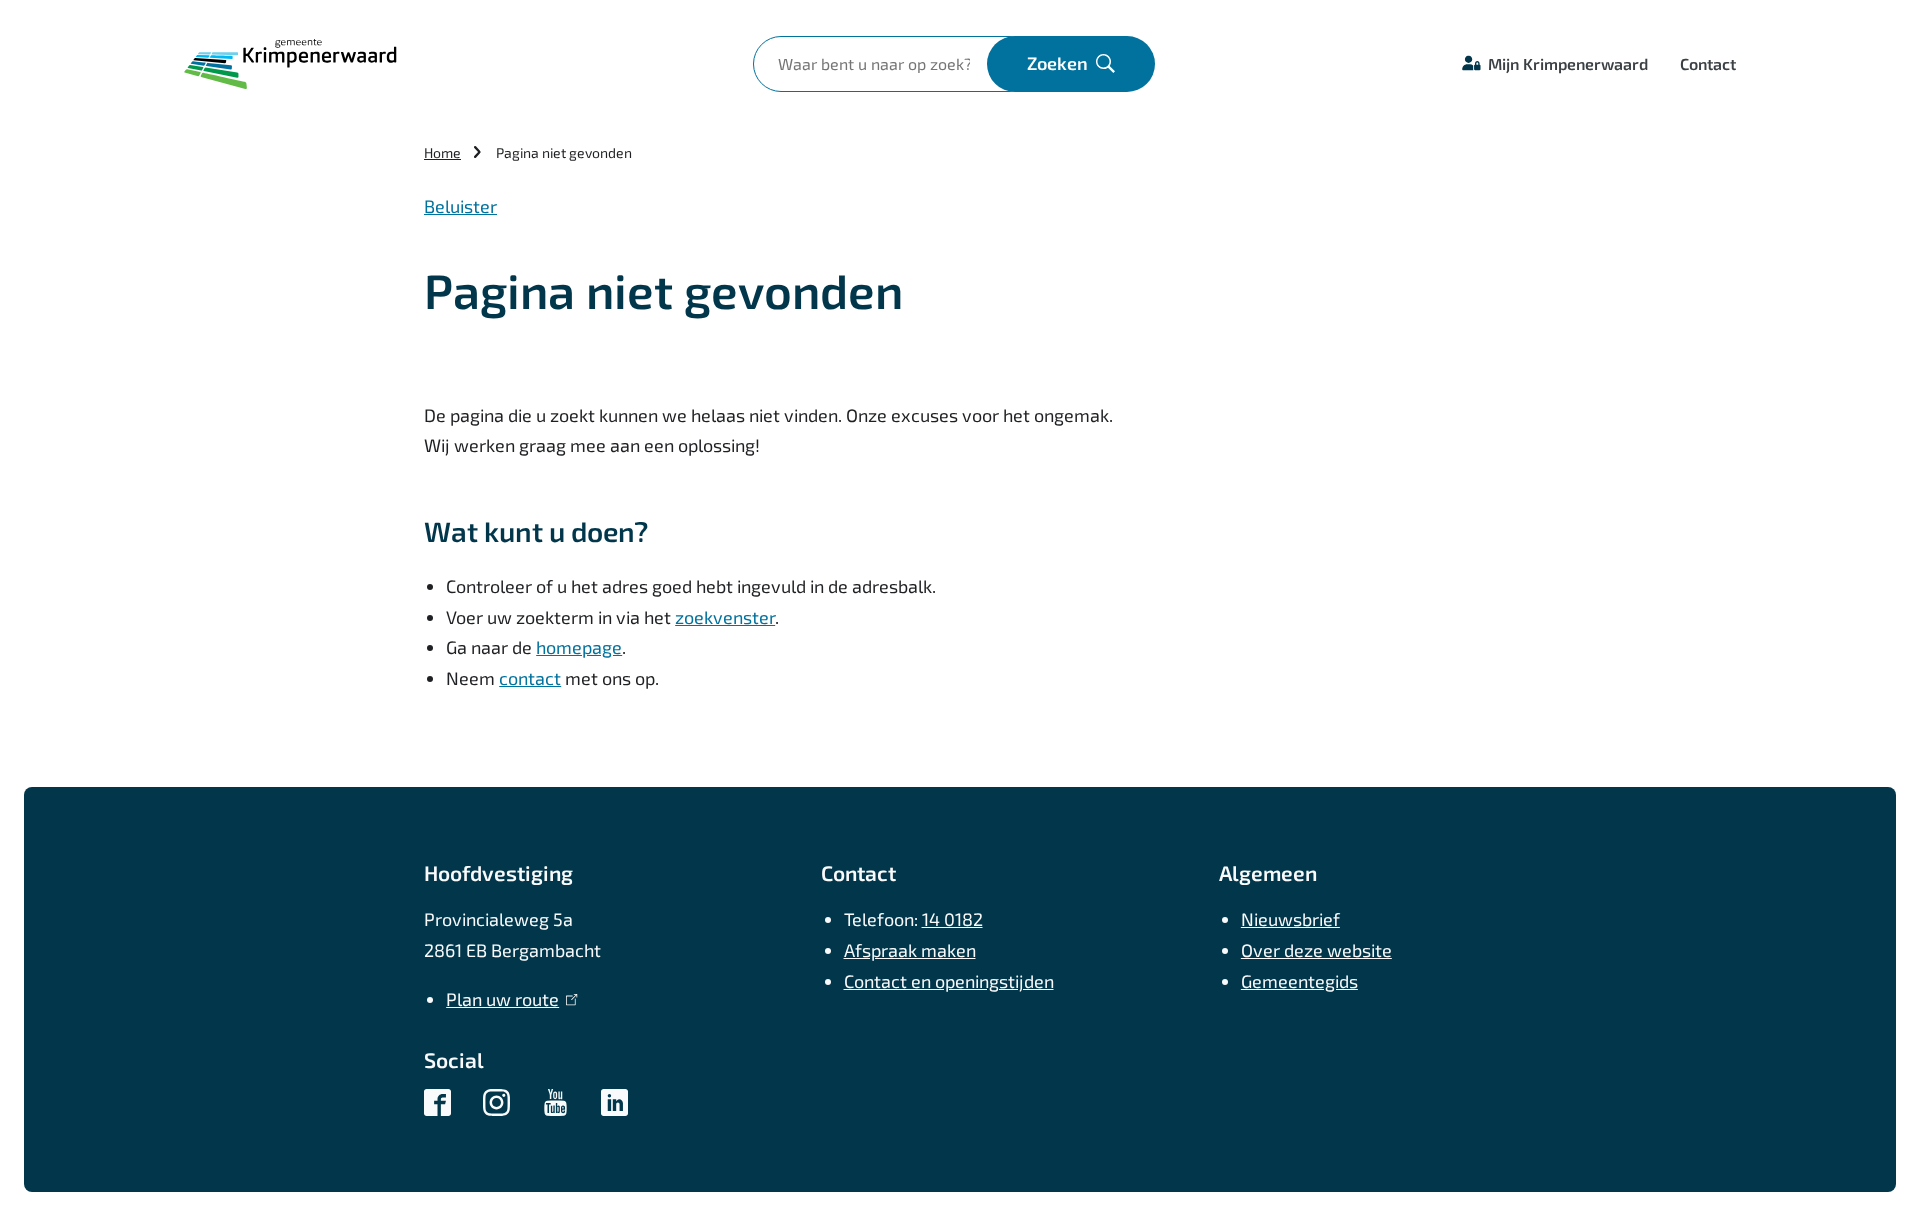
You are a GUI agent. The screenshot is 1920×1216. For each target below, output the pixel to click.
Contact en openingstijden (949, 981)
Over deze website (1316, 950)
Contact (1708, 63)
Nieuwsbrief (1290, 919)
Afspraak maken (910, 950)
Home (442, 152)
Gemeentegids (1299, 981)
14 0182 (952, 919)
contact (530, 678)
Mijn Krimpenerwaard (1568, 63)
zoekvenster (725, 617)
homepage (579, 647)
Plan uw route (507, 999)
